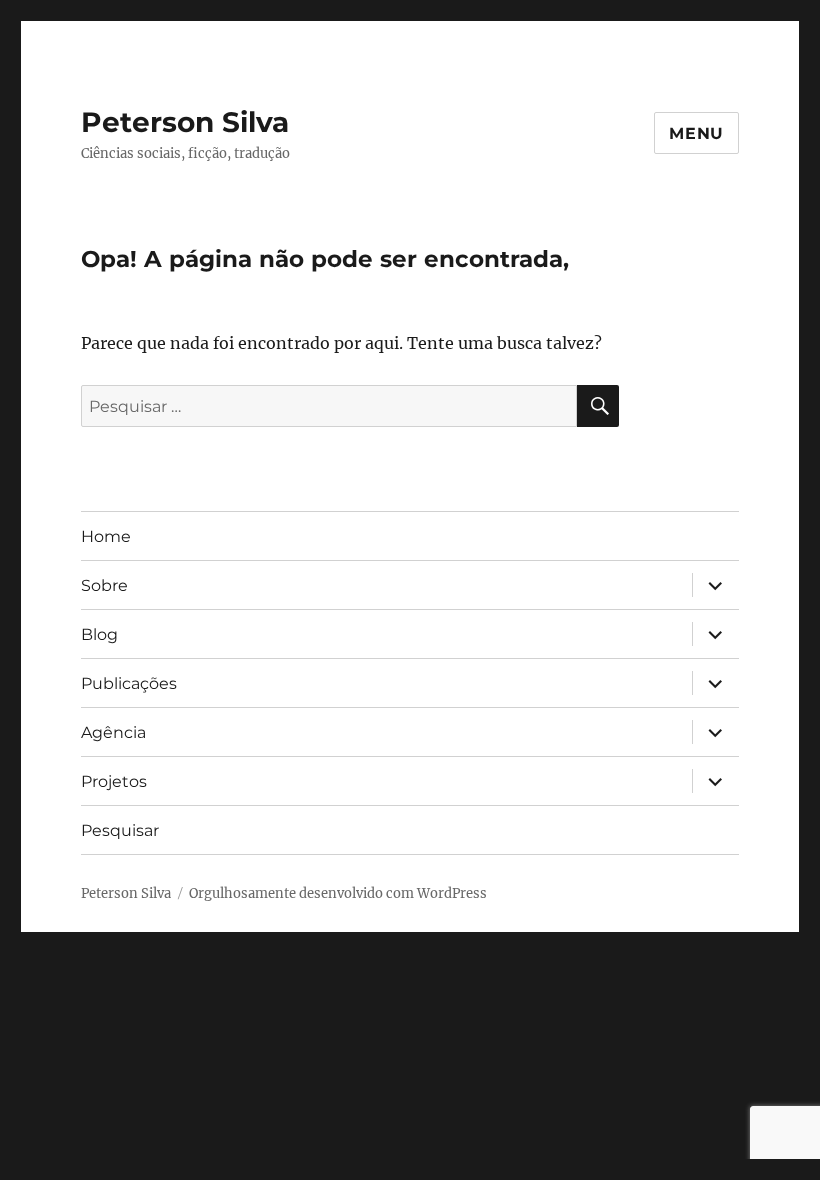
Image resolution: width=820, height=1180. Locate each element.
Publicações (129, 683)
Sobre (104, 585)
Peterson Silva (185, 122)
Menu (696, 133)
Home (106, 536)
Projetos (114, 781)
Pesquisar (120, 830)
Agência (113, 732)
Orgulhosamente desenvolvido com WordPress (338, 893)
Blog (99, 634)
